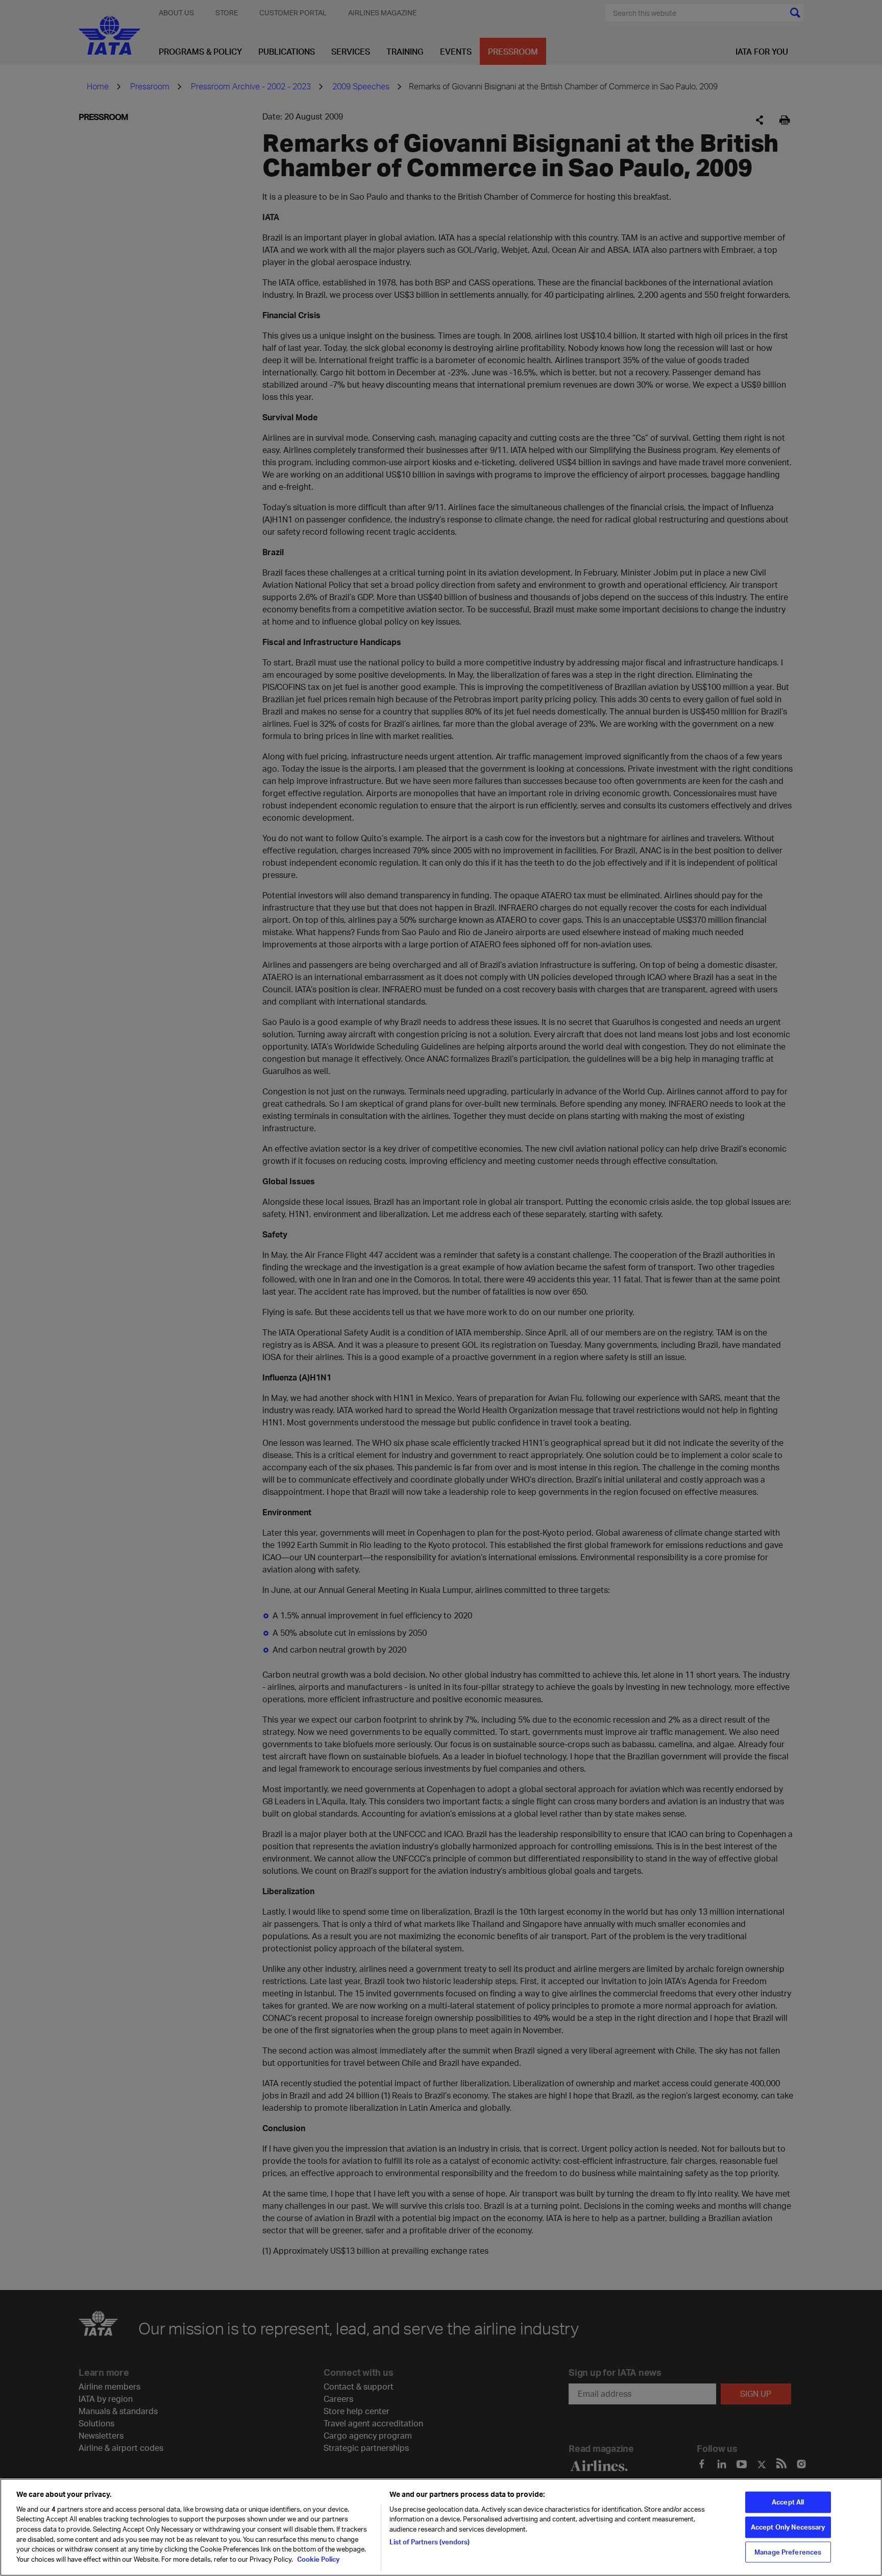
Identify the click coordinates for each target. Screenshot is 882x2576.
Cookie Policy (317, 2559)
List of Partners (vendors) (430, 2541)
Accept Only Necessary (788, 2527)
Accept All (788, 2502)
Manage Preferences (788, 2551)
